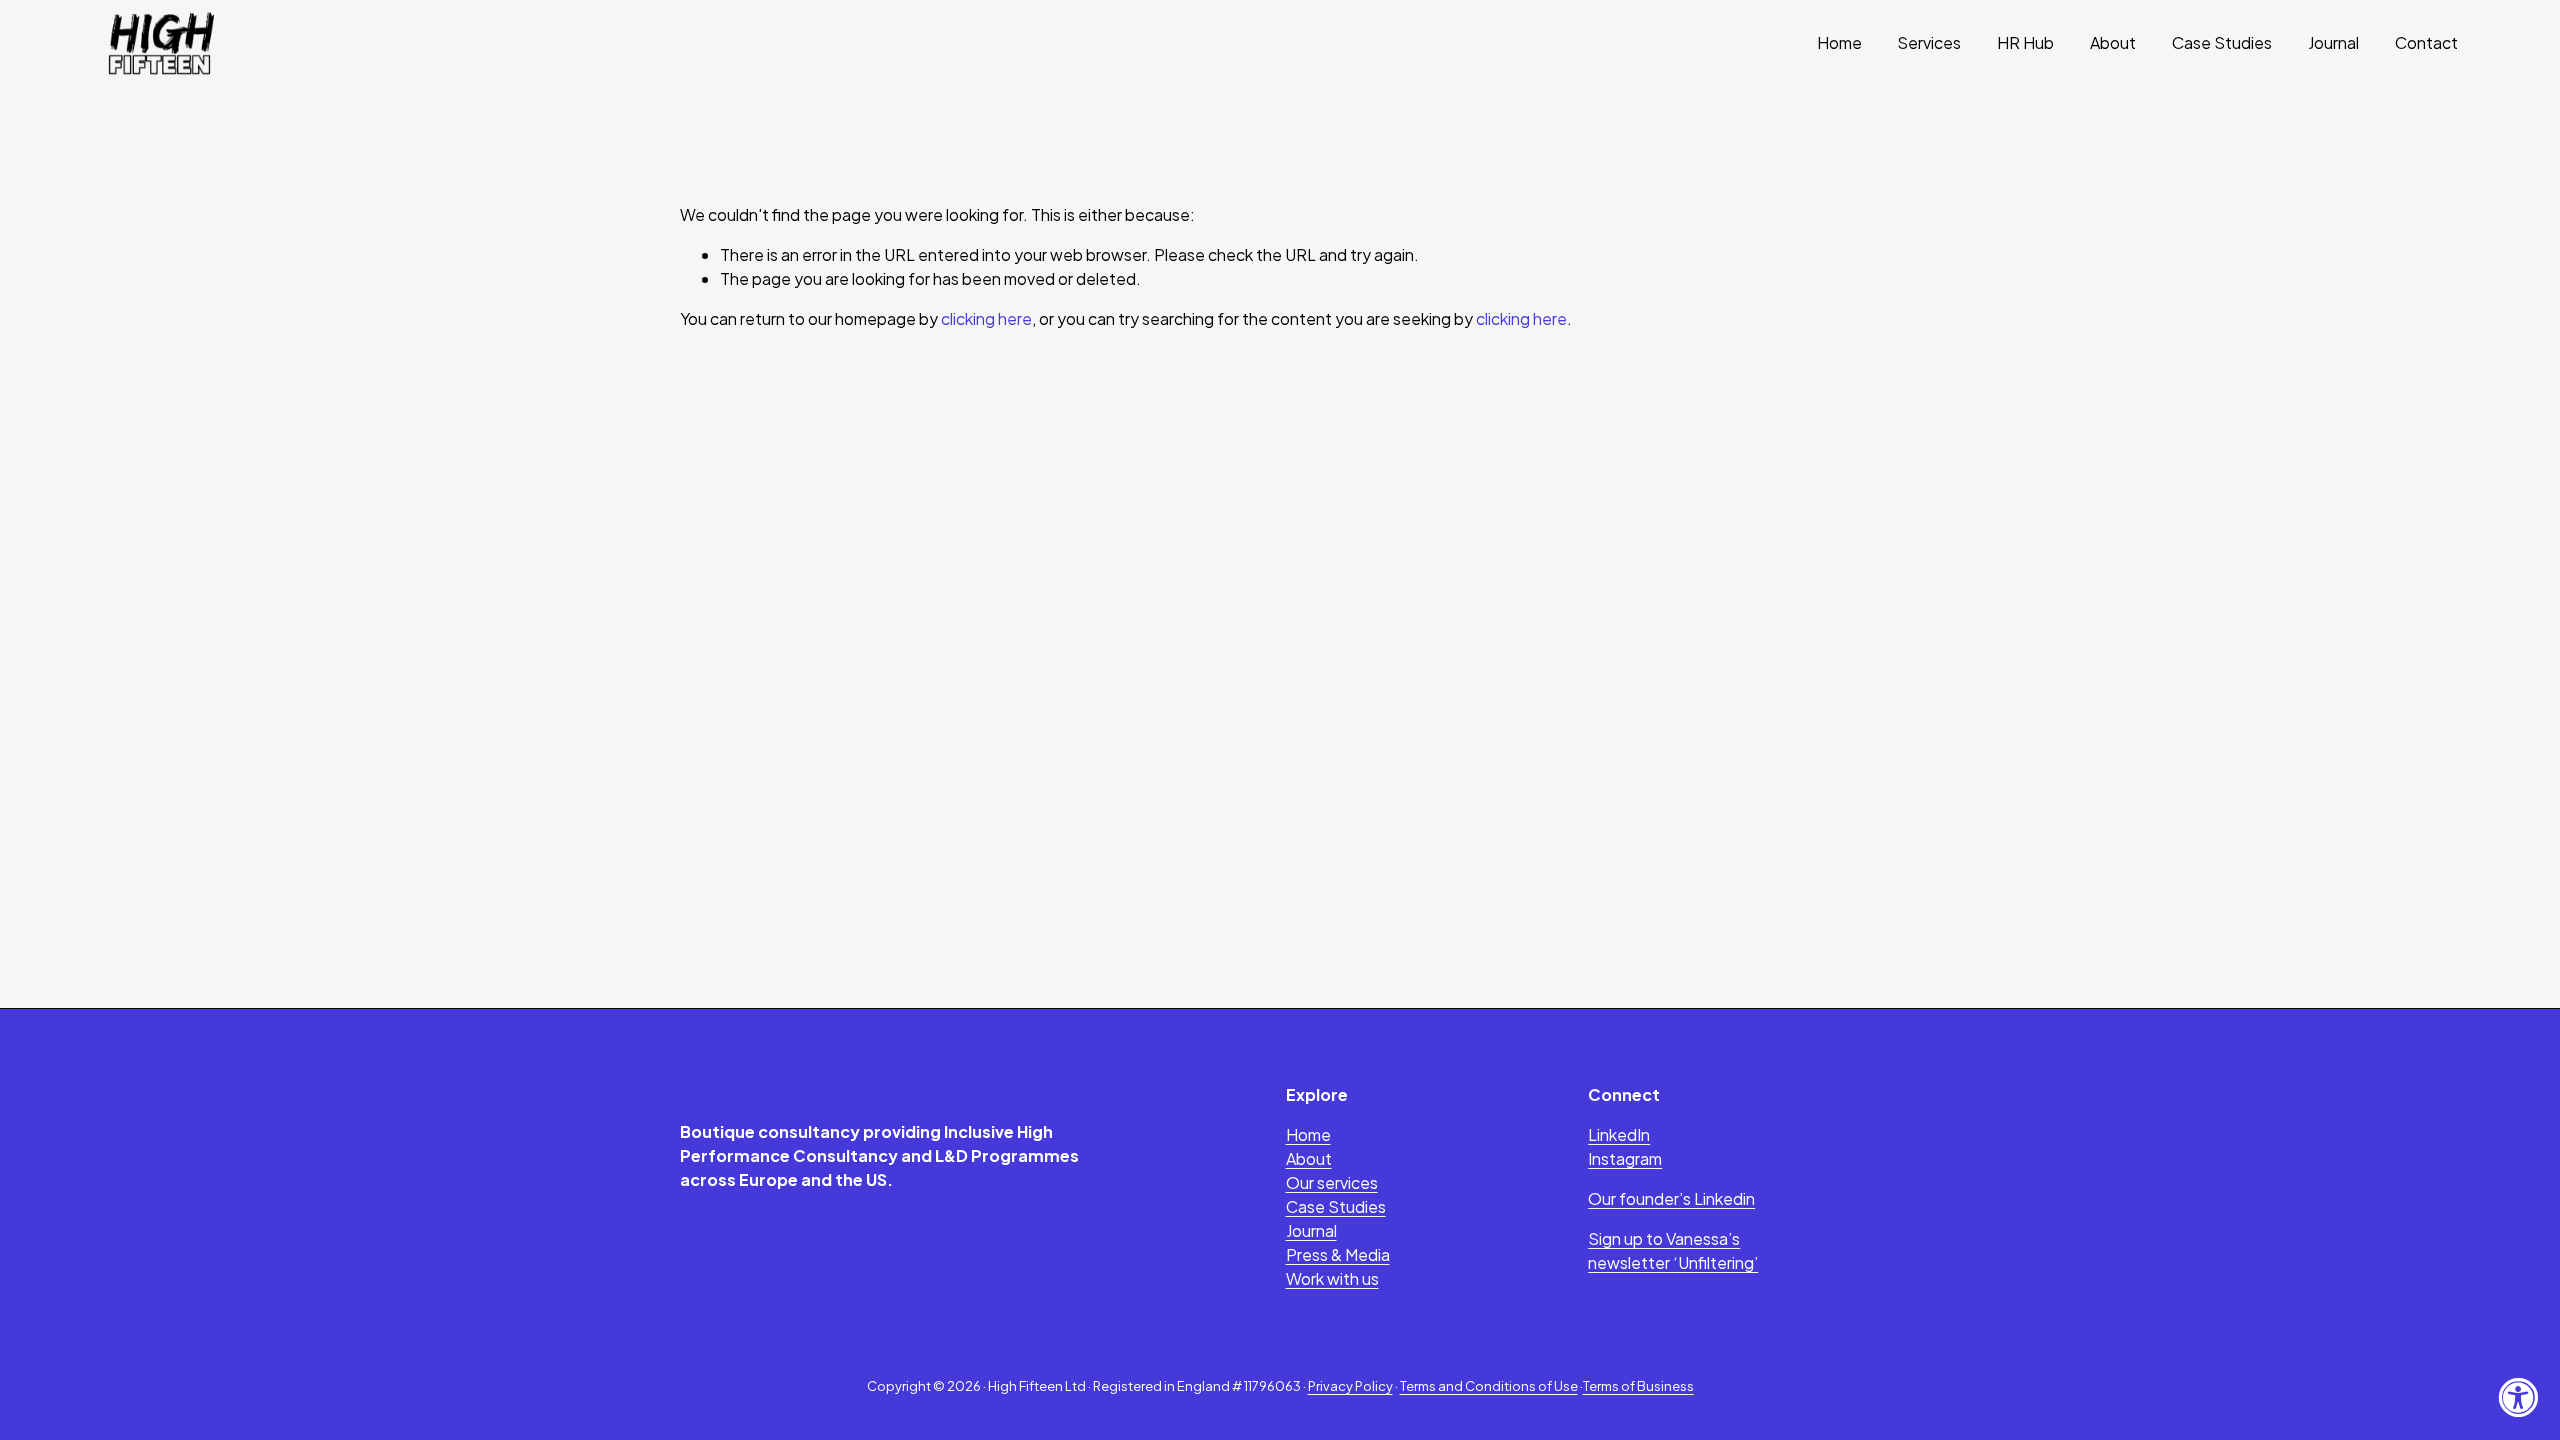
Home (1839, 42)
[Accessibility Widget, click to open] (2517, 1397)
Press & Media (1338, 1254)
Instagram (1625, 1158)
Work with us (1332, 1278)
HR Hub (2025, 42)
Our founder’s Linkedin (1671, 1198)
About (2113, 42)
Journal (2333, 42)
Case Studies (2222, 42)
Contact (2426, 42)
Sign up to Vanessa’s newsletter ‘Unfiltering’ (1673, 1250)
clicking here (986, 318)
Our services (1332, 1182)
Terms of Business (1638, 1386)
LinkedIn (1619, 1134)
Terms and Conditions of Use (1489, 1386)
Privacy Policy (1350, 1386)
